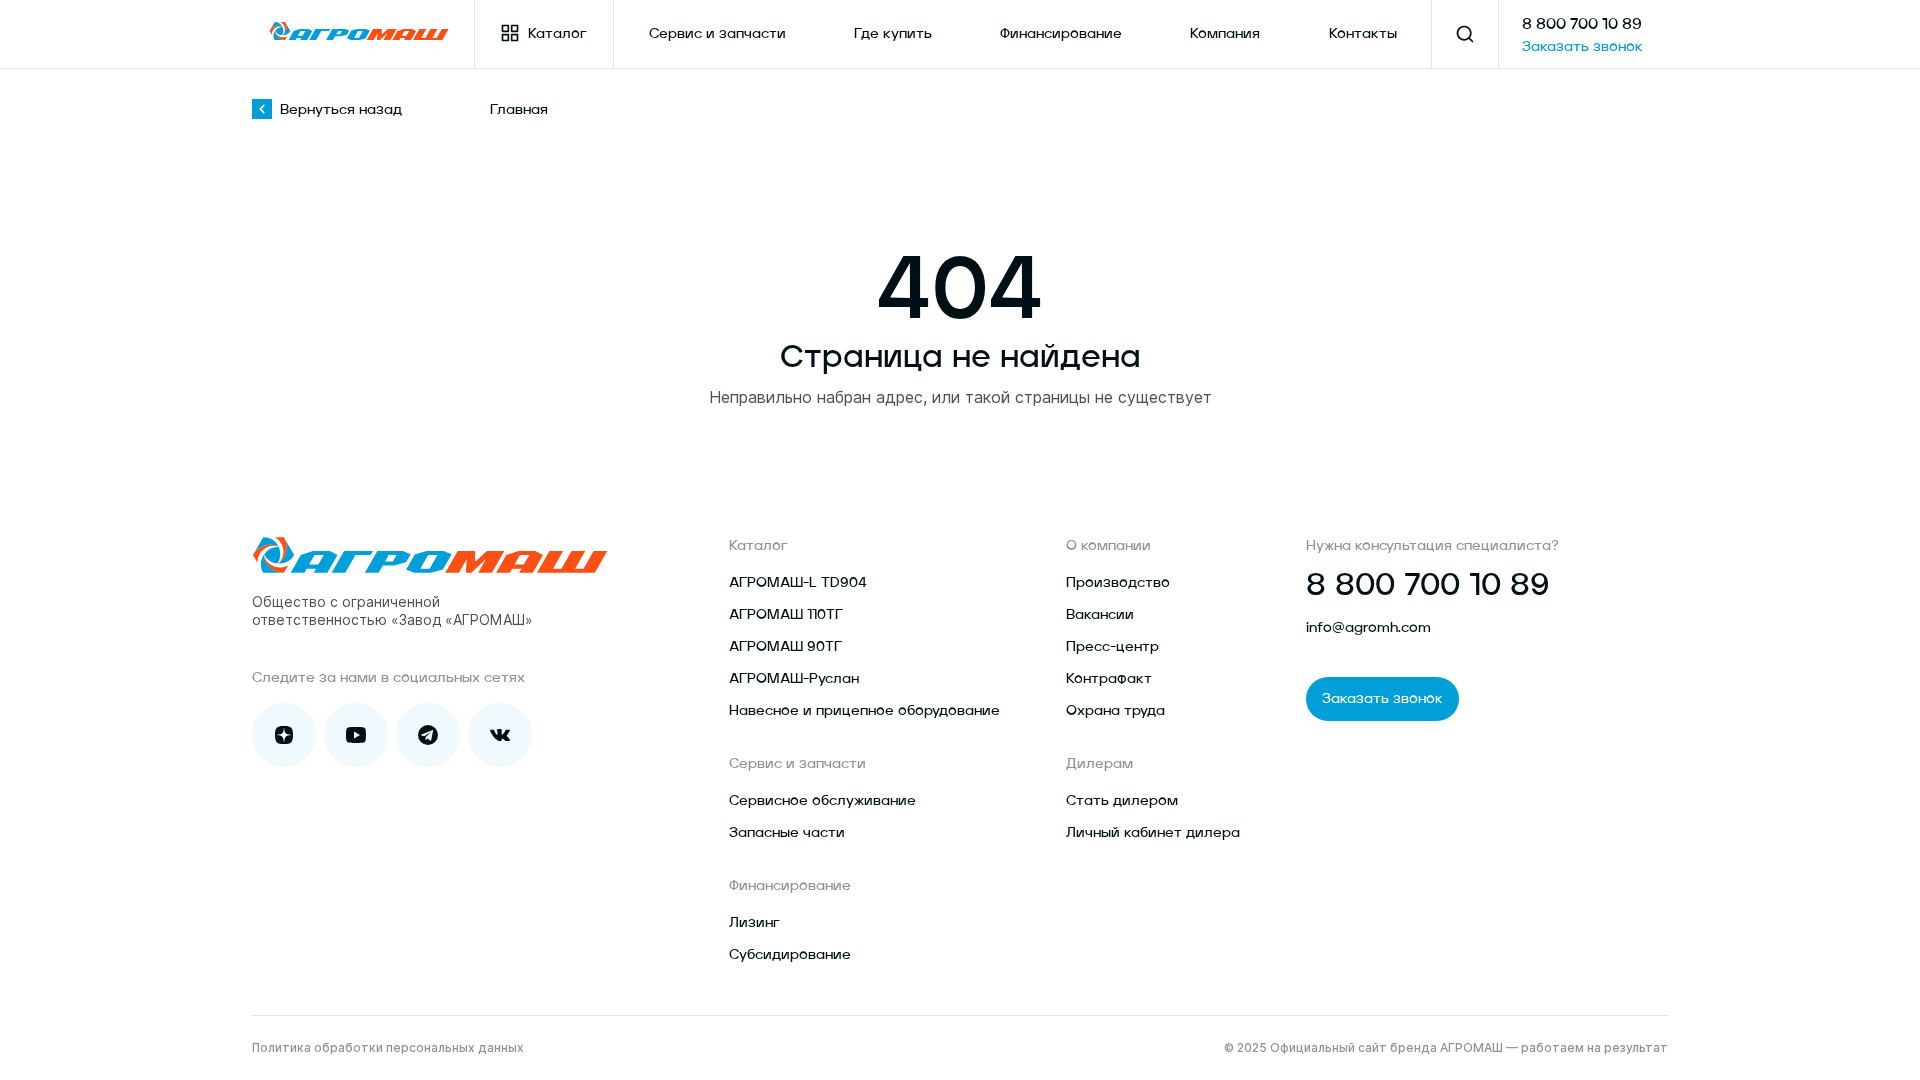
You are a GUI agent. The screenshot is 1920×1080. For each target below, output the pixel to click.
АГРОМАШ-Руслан (794, 679)
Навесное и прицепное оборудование (864, 711)
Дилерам (1099, 764)
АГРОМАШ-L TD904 (798, 583)
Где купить (893, 34)
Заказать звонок (1582, 47)
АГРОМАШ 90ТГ (785, 647)
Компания (1225, 34)
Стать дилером (1122, 801)
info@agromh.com (1368, 628)
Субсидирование (790, 955)
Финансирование (1061, 34)
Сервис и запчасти (717, 34)
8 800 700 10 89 (1582, 25)
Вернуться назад (341, 110)
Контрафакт (1109, 679)
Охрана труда (1115, 711)
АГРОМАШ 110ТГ (786, 615)
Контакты (1363, 34)
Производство (1118, 583)
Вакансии (1100, 615)
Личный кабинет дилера (1153, 833)
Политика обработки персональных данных (388, 1047)
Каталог (557, 34)
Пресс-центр (1112, 647)
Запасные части (787, 833)
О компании (1108, 546)
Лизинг (754, 923)
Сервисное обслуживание (822, 801)
